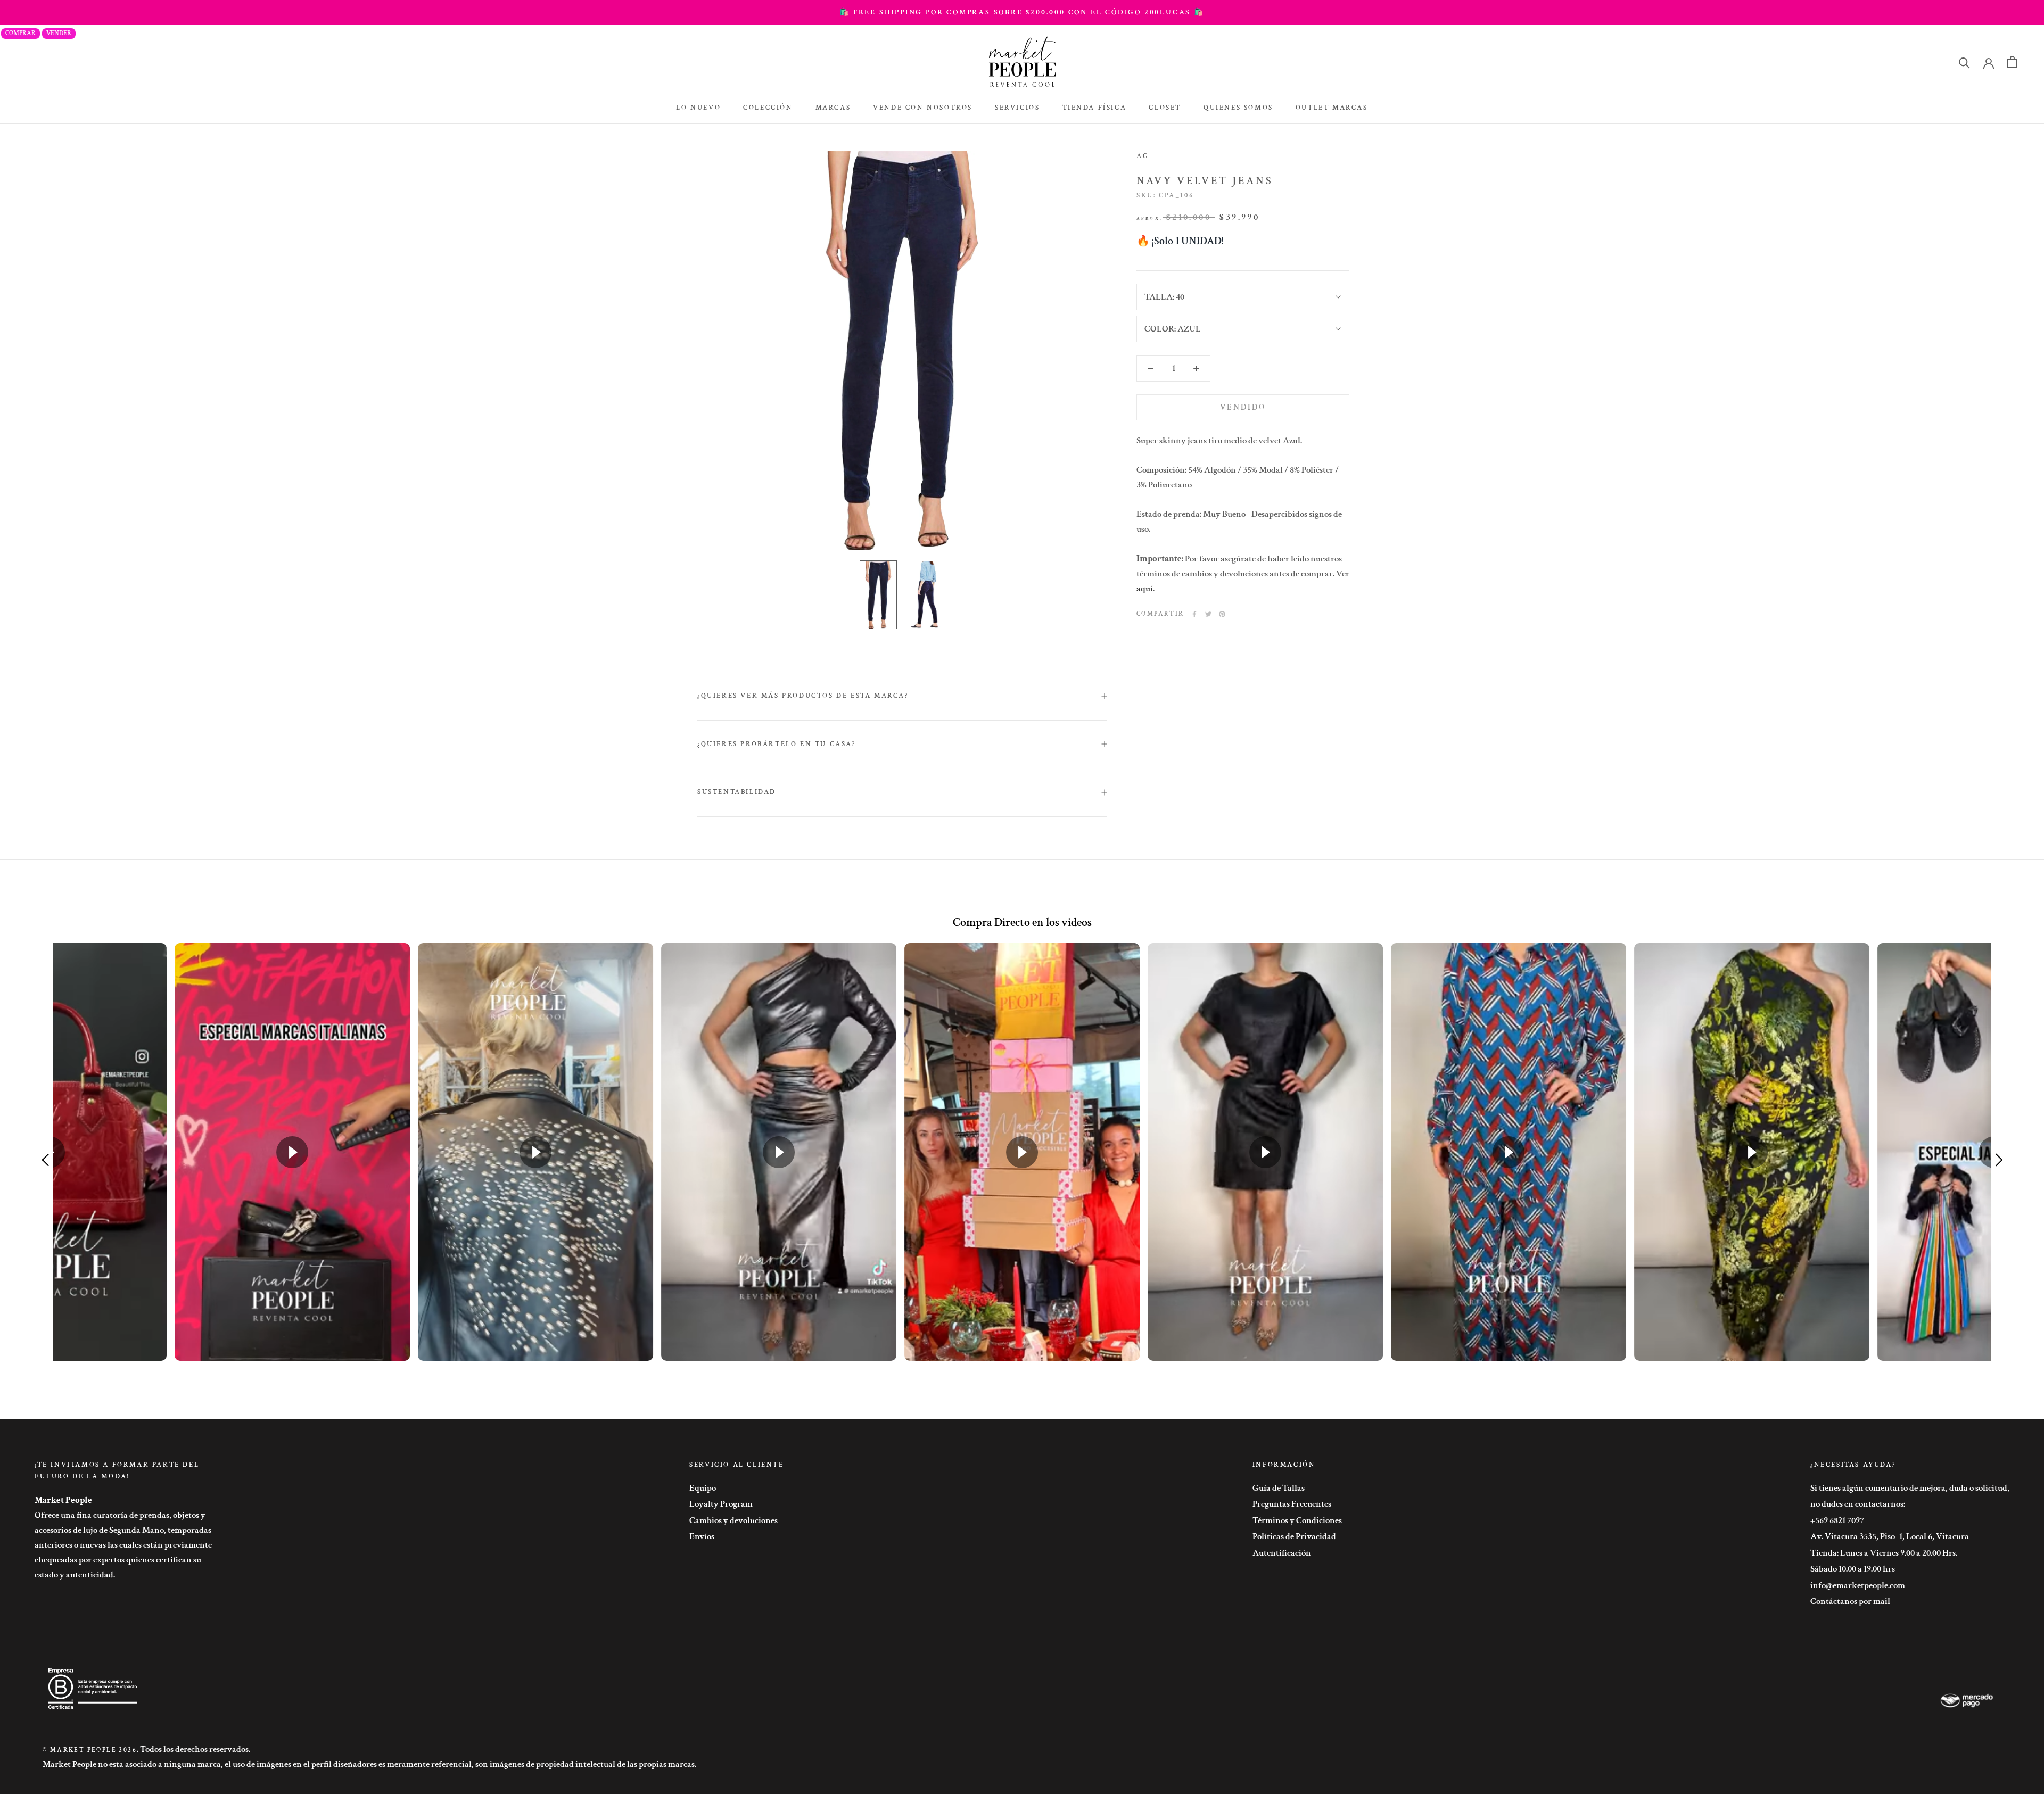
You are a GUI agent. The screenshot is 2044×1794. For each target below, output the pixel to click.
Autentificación (1282, 1553)
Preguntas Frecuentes (1292, 1504)
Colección (768, 108)
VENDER (59, 33)
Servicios (1017, 108)
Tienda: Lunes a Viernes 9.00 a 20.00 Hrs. (1884, 1553)
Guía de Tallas (1279, 1488)
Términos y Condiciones (1297, 1520)
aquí (1145, 589)
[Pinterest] (1222, 614)
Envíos (702, 1536)
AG (1143, 156)
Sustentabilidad (737, 792)
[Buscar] (1964, 62)
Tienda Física (1095, 108)
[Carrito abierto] (2012, 62)
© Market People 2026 (90, 1750)
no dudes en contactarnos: (1858, 1504)
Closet (1165, 108)
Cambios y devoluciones (733, 1520)
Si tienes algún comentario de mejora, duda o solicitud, (1910, 1488)
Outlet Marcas (1332, 108)
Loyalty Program (721, 1504)
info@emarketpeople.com (1858, 1585)
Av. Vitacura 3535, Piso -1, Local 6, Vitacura (1890, 1536)
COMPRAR (20, 33)
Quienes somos (1238, 108)
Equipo (703, 1488)
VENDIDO (1243, 407)
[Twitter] (1208, 614)
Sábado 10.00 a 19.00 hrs (1853, 1569)
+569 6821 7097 (1837, 1520)
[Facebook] (1194, 614)
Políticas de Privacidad (1294, 1536)
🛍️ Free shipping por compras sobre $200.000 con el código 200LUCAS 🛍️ (1022, 12)
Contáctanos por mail (1850, 1601)
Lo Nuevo (698, 108)
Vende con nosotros (923, 108)
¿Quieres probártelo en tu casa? (777, 744)
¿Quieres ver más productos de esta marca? (803, 696)
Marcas (833, 108)
